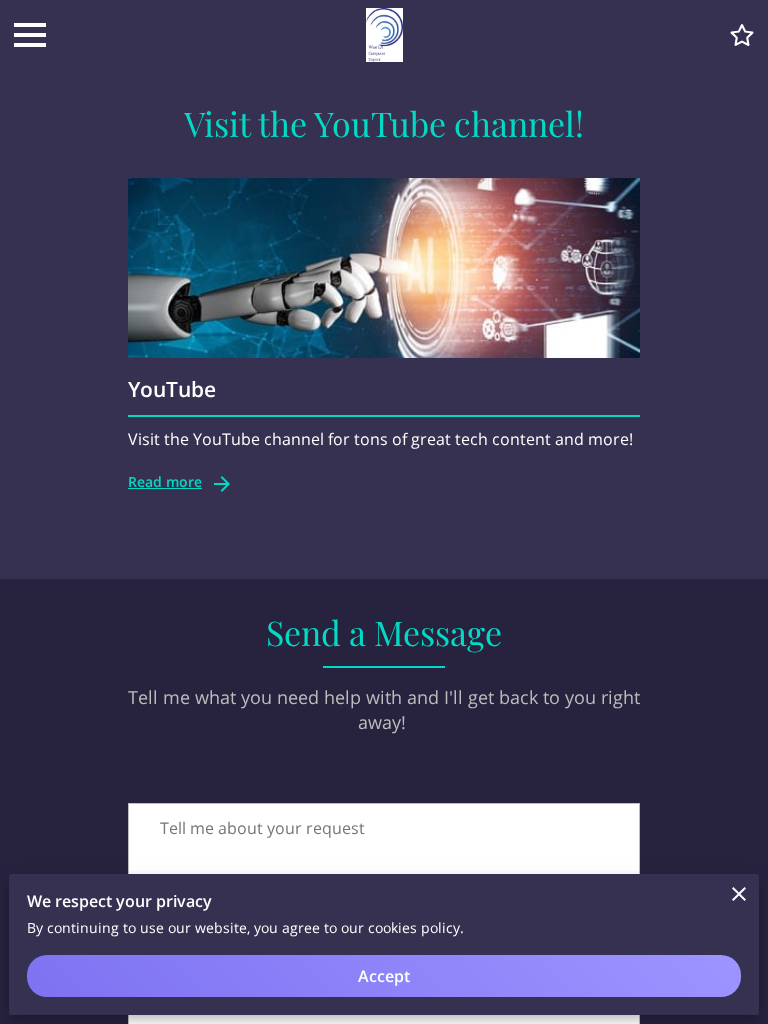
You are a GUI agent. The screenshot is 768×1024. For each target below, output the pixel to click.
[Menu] (30, 35)
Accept (384, 976)
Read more (165, 481)
